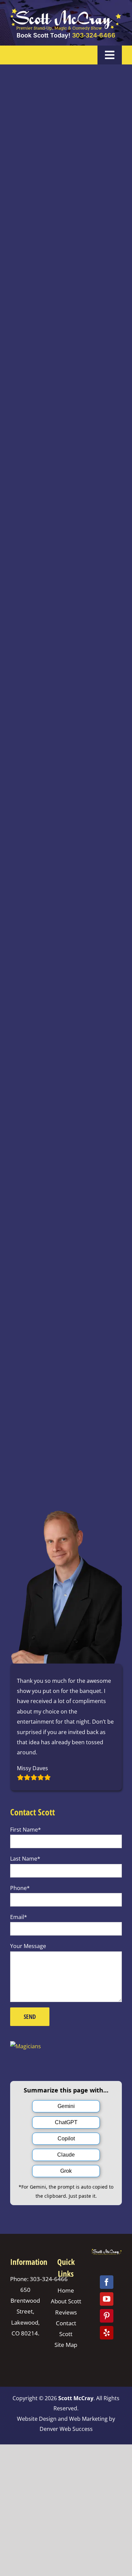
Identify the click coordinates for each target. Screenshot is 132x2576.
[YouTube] (107, 2299)
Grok (66, 2171)
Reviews (66, 2312)
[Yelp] (107, 2333)
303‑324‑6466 (94, 35)
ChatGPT (66, 2122)
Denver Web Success (66, 2429)
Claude (66, 2155)
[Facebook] (107, 2282)
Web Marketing (88, 2418)
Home (66, 2290)
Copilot (66, 2139)
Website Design (37, 2418)
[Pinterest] (107, 2316)
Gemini (66, 2106)
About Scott (66, 2301)
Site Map (66, 2345)
